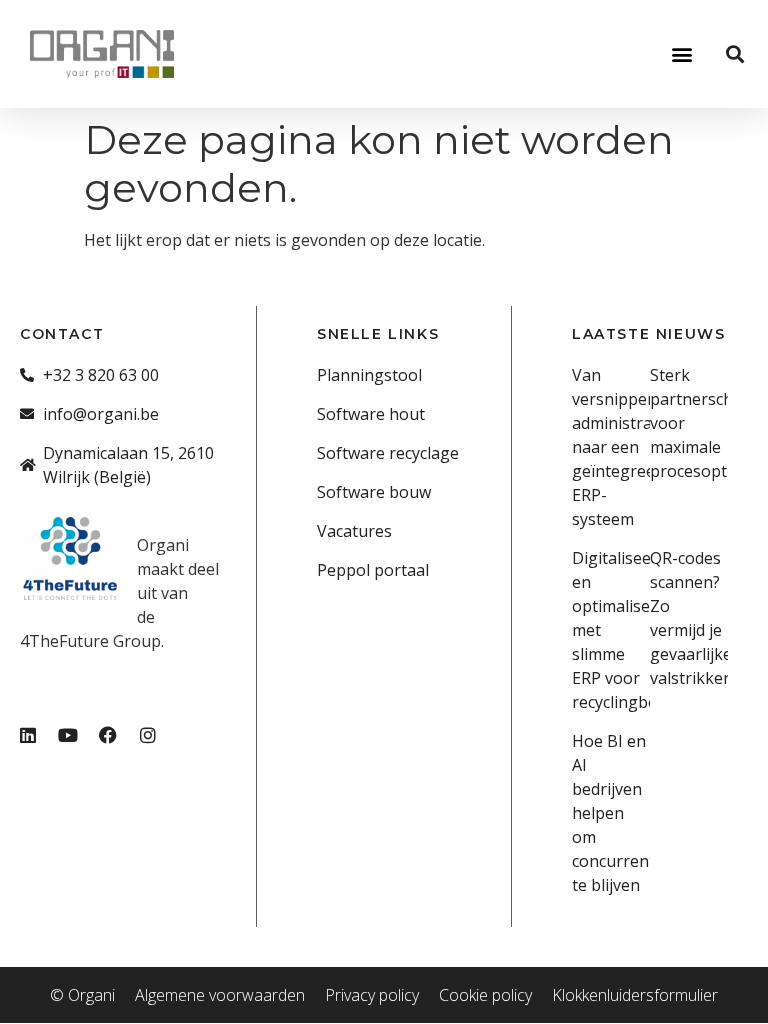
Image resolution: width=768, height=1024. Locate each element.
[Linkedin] (28, 735)
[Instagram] (148, 735)
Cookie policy (485, 995)
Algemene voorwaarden (220, 995)
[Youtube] (68, 735)
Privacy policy (372, 995)
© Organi (82, 995)
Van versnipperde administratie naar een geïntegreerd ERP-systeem (622, 447)
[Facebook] (108, 735)
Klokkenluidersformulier (635, 995)
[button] (681, 53)
